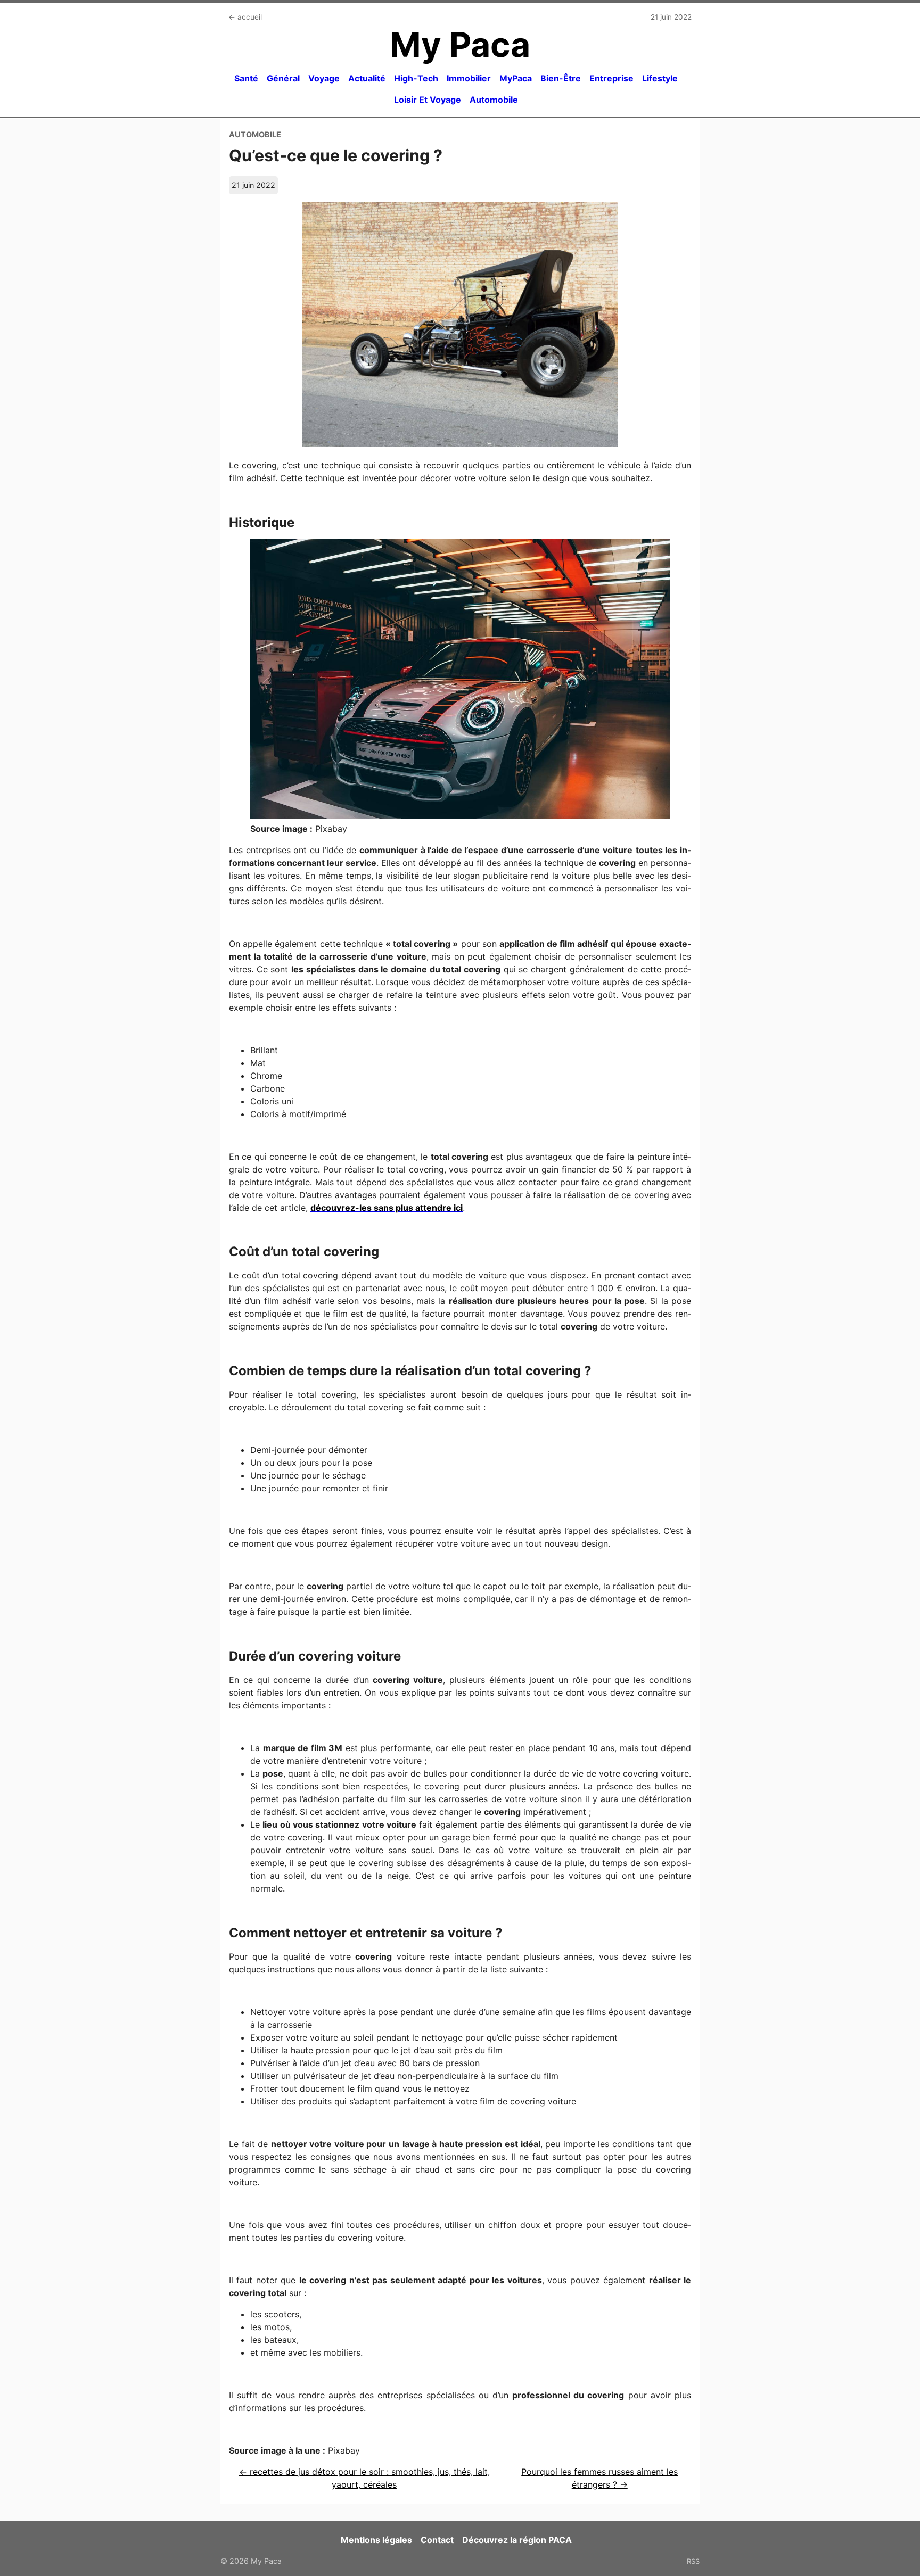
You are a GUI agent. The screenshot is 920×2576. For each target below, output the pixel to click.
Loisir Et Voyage (428, 100)
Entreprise (611, 78)
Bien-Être (561, 78)
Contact (437, 2540)
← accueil (245, 17)
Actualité (367, 78)
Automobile (494, 100)
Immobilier (469, 78)
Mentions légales (376, 2540)
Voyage (324, 78)
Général (283, 78)
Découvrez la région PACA (517, 2540)
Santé (246, 78)
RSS (693, 2561)
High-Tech (416, 78)
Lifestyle (660, 78)
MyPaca (516, 78)
